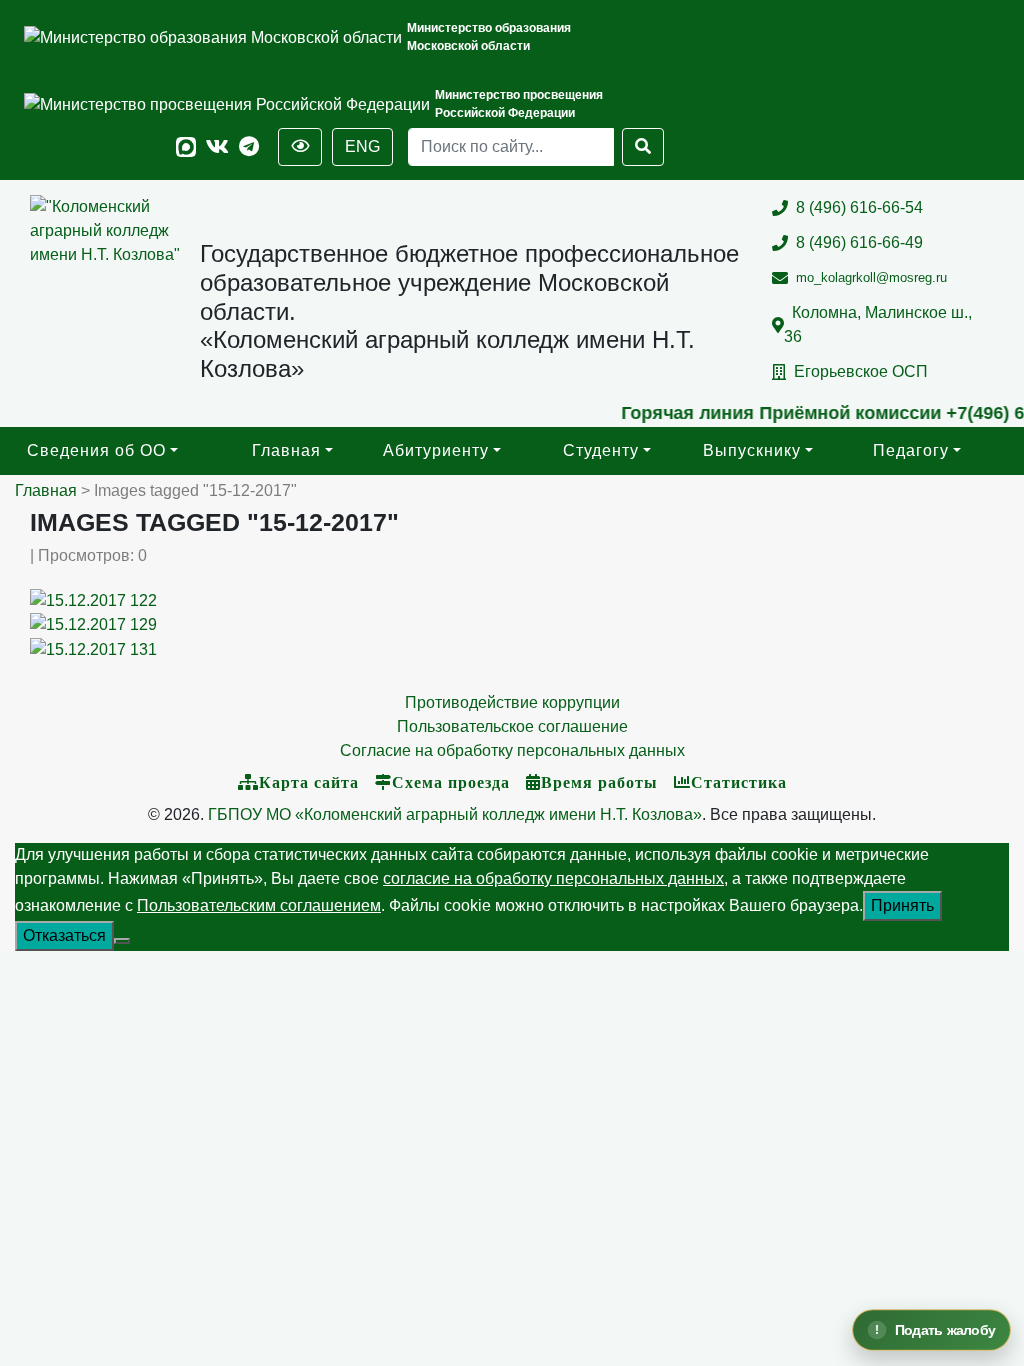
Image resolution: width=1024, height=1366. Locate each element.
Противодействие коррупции (512, 702)
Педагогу (911, 450)
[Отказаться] (122, 941)
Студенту (601, 450)
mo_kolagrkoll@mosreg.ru (871, 277)
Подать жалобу (945, 1330)
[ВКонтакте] (217, 147)
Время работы (599, 782)
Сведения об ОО (96, 450)
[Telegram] (249, 147)
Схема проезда (451, 782)
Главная (286, 450)
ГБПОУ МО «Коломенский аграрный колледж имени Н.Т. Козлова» (455, 814)
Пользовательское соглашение (512, 726)
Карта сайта (309, 782)
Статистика (739, 782)
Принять (902, 905)
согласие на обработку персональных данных (553, 878)
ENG (362, 146)
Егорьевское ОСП (861, 371)
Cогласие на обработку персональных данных (512, 750)
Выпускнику (752, 450)
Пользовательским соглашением (259, 905)
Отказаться (64, 935)
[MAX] (186, 147)
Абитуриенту (436, 450)
